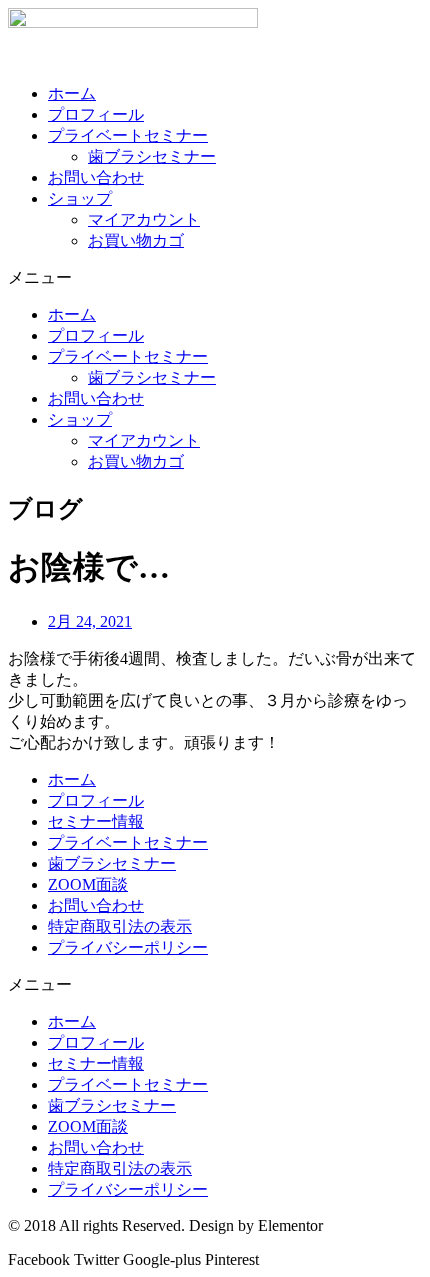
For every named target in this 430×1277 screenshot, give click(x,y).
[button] (215, 278)
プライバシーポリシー (128, 947)
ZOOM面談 (88, 884)
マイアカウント (144, 219)
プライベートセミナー (128, 135)
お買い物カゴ (136, 240)
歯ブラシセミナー (152, 156)
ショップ (80, 198)
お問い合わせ (96, 177)
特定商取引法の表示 (120, 926)
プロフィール (96, 114)
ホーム (72, 93)
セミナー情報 (96, 821)
